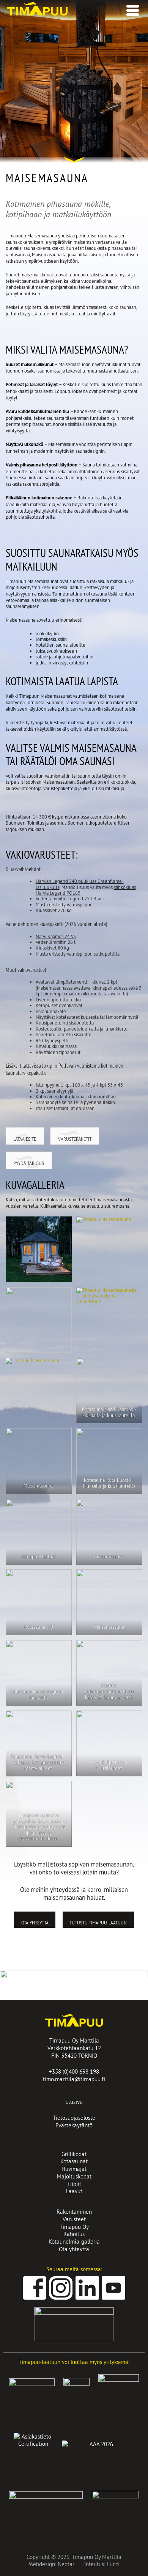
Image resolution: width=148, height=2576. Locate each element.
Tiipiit (74, 2184)
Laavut (74, 2191)
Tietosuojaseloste (74, 2118)
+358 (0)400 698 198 (74, 2072)
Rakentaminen (74, 2212)
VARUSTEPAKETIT (75, 1139)
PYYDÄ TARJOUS (29, 1163)
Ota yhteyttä (35, 1923)
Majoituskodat (74, 2176)
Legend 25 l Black (86, 898)
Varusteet (74, 2219)
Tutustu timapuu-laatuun (98, 1923)
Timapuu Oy (74, 2227)
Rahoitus (74, 2234)
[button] (131, 8)
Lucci (113, 2564)
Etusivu (74, 2102)
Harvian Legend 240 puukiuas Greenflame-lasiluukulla (80, 884)
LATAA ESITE (25, 1139)
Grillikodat (74, 2154)
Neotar (66, 2564)
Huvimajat (74, 2169)
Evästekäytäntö (74, 2125)
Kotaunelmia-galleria (74, 2242)
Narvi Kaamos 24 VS (56, 936)
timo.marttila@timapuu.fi (74, 2079)
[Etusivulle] (37, 14)
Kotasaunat (74, 2161)
